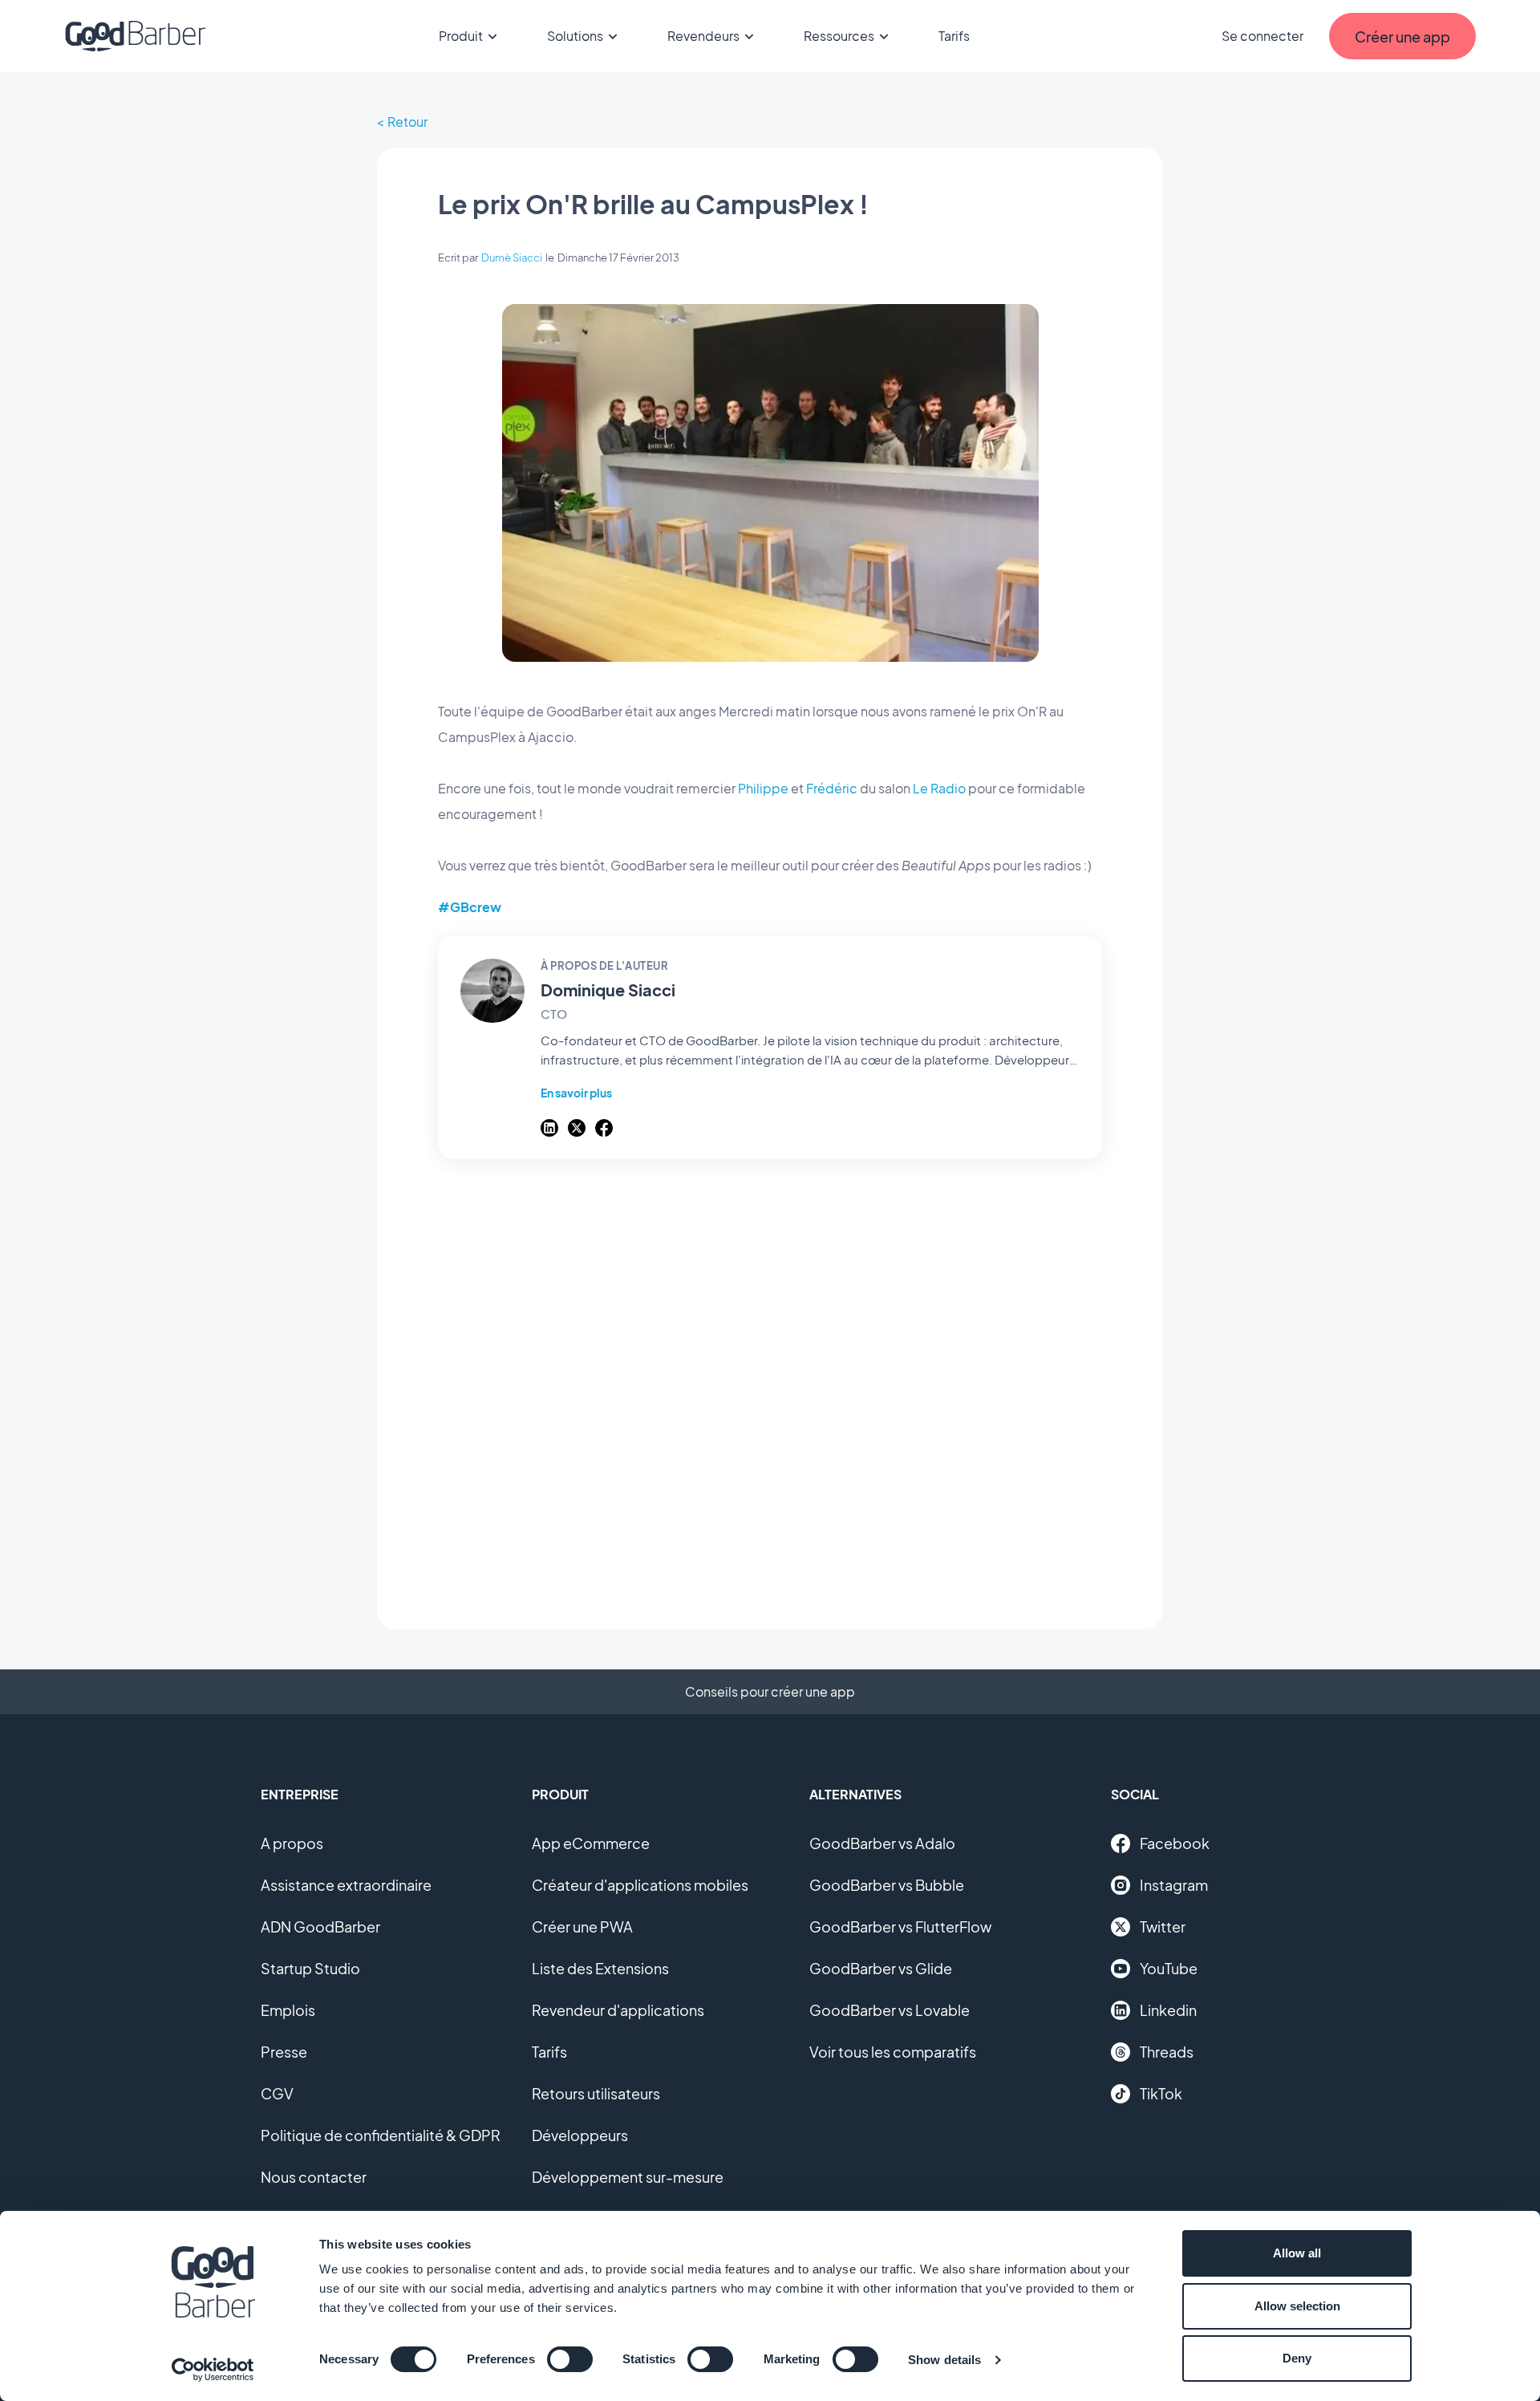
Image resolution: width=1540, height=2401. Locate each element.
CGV (277, 2093)
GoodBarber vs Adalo (882, 1843)
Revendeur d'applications (618, 2010)
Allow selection (1297, 2306)
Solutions (575, 36)
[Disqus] (770, 1385)
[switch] (570, 2359)
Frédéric (832, 788)
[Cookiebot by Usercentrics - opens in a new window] (213, 2370)
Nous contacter (314, 2177)
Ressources (839, 36)
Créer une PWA (582, 1926)
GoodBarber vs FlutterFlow (900, 1926)
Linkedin (1168, 2010)
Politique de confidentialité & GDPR (381, 2135)
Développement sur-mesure (628, 2177)
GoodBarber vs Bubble (887, 1885)
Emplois (288, 2010)
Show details (944, 2360)
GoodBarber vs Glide (881, 1968)
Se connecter (1262, 36)
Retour (407, 122)
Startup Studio (310, 1968)
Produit (461, 36)
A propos (292, 1843)
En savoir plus (576, 1093)
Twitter (1163, 1926)
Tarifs (954, 36)
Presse (284, 2052)
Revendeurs (703, 36)
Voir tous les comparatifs (893, 2052)
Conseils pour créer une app (770, 1691)
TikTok (1161, 2093)
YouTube (1169, 1968)
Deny (1297, 2358)
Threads (1167, 2052)
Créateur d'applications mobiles (640, 1885)
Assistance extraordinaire (346, 1885)
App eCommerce (591, 1843)
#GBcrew (470, 907)
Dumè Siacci (512, 258)
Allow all (1297, 2253)
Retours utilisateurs (596, 2093)
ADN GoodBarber (320, 1926)
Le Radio (939, 788)
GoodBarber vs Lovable (890, 2010)
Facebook (1175, 1843)
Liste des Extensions (600, 1968)
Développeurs (580, 2135)
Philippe (763, 788)
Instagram (1174, 1885)
